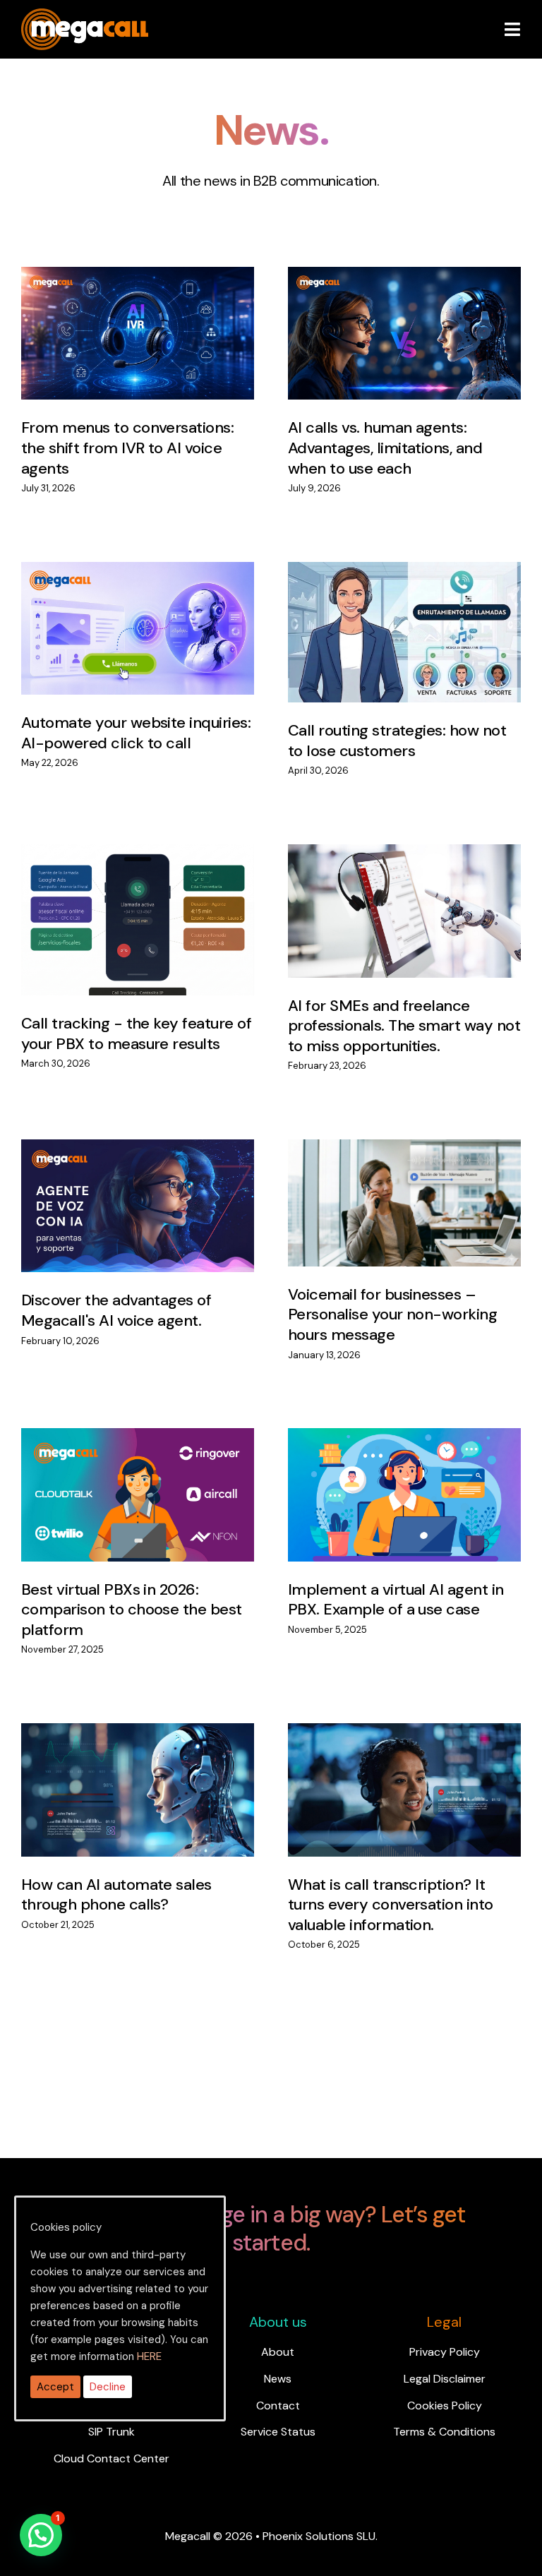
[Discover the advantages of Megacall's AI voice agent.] (138, 1206)
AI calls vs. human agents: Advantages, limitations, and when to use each (385, 448)
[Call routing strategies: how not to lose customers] (404, 633)
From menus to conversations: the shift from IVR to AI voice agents (127, 448)
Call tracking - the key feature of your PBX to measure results (136, 1034)
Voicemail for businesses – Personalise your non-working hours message (392, 1314)
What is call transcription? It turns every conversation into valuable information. (391, 1905)
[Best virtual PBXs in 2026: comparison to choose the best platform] (138, 1495)
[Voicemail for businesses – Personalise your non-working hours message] (404, 1203)
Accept (55, 2387)
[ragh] (85, 17)
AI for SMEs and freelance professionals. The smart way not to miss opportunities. (404, 1026)
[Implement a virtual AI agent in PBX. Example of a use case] (404, 1495)
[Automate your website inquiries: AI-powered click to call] (138, 629)
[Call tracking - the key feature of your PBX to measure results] (138, 920)
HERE (149, 2356)
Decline (108, 2387)
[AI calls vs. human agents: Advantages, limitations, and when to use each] (404, 334)
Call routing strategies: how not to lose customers (397, 741)
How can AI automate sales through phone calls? (116, 1895)
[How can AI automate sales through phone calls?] (138, 1790)
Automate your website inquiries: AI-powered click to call (136, 733)
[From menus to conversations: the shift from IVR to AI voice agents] (138, 334)
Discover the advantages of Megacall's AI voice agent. (116, 1310)
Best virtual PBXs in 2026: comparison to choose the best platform (132, 1610)
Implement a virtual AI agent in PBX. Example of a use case (396, 1600)
